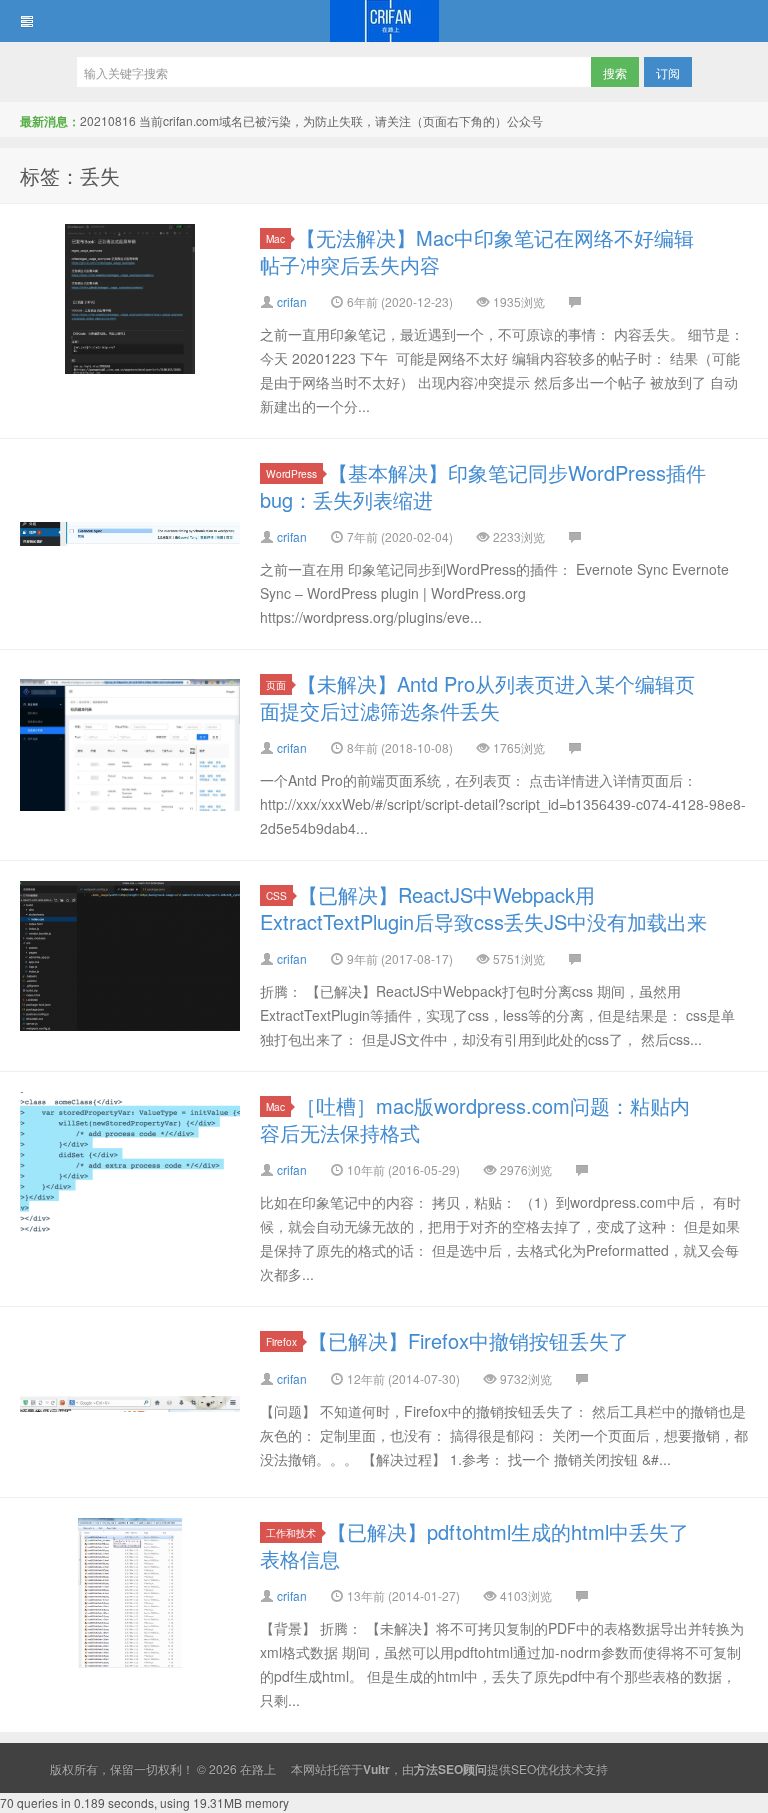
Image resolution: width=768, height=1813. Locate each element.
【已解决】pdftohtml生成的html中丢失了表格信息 (474, 1545)
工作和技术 (291, 1532)
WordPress (291, 473)
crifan (292, 301)
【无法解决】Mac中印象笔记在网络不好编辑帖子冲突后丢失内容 (477, 251)
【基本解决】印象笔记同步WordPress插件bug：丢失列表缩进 (483, 486)
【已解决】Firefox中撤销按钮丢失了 (468, 1340)
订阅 (668, 72)
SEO (523, 1768)
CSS (276, 895)
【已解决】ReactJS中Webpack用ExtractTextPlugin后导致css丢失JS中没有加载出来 (483, 908)
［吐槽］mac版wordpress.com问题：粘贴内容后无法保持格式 (475, 1119)
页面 (276, 684)
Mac (275, 238)
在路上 (384, 21)
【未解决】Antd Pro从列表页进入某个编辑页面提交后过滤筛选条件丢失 (477, 697)
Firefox (281, 1341)
